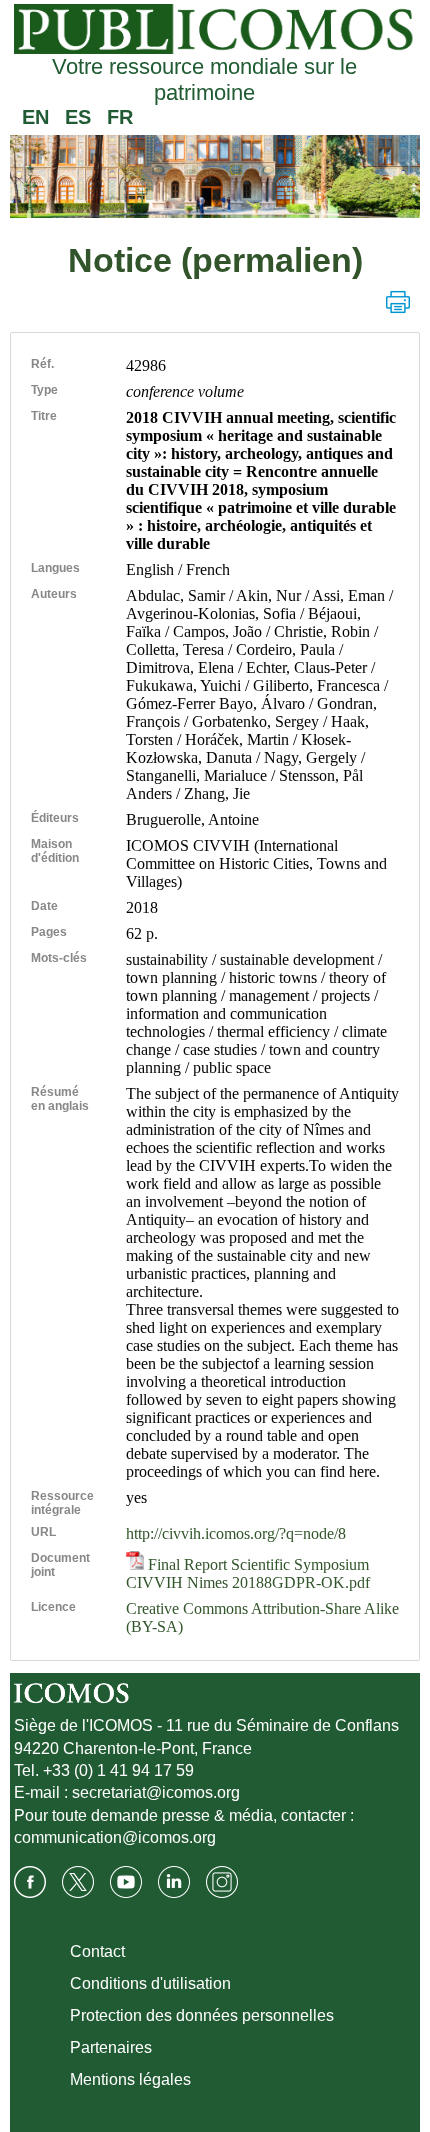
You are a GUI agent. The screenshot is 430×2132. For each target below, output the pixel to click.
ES (78, 117)
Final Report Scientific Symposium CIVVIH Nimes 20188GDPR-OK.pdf (248, 1573)
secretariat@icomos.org (156, 1792)
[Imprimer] (398, 302)
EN (35, 117)
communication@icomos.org (115, 1837)
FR (120, 117)
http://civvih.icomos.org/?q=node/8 (236, 1533)
